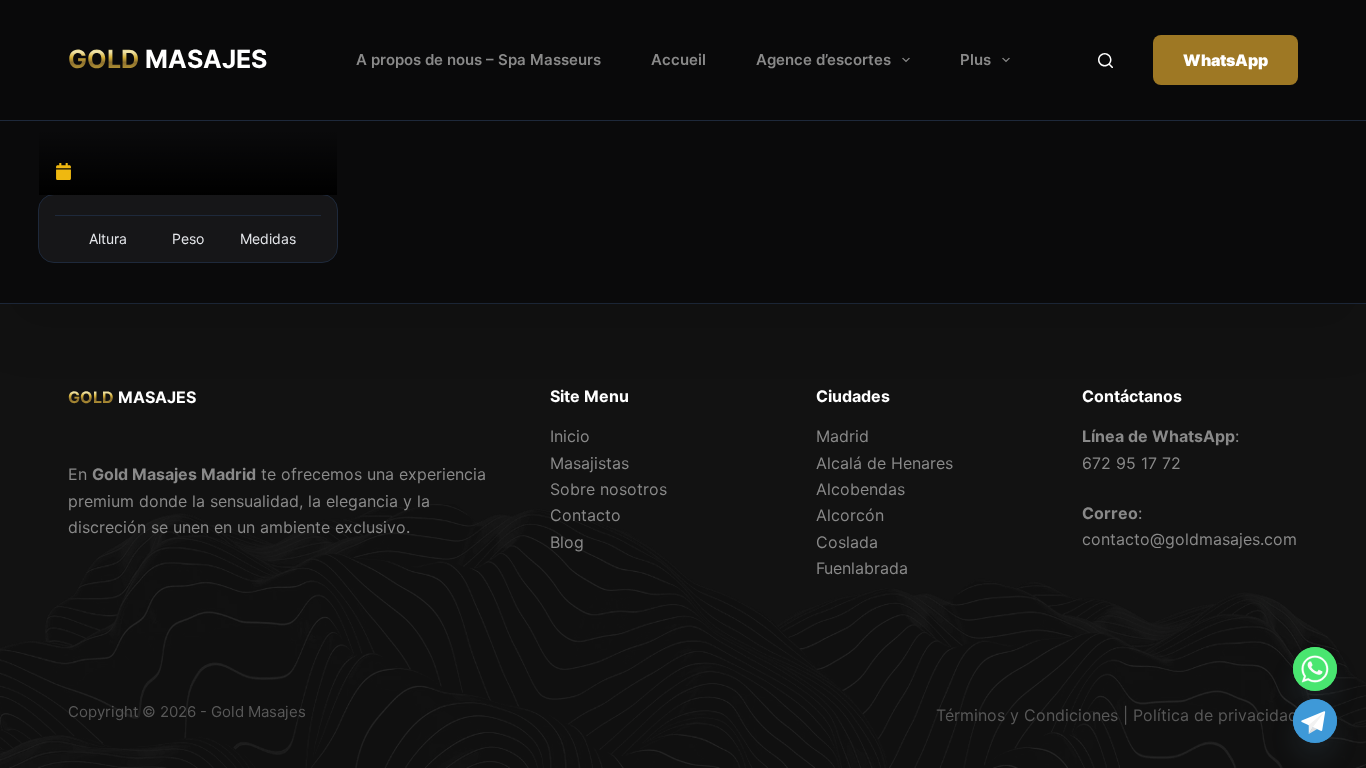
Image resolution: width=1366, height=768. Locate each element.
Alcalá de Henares (884, 463)
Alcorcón (850, 515)
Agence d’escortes (823, 59)
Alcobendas (860, 489)
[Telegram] (1315, 721)
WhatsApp (1225, 60)
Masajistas (589, 463)
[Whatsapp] (1315, 669)
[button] (906, 60)
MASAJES (167, 59)
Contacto (585, 515)
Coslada (847, 542)
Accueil (678, 59)
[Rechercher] (1105, 60)
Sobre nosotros (608, 489)
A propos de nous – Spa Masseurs (478, 59)
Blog (567, 542)
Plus (975, 59)
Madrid (842, 436)
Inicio (570, 436)
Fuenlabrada (862, 568)
